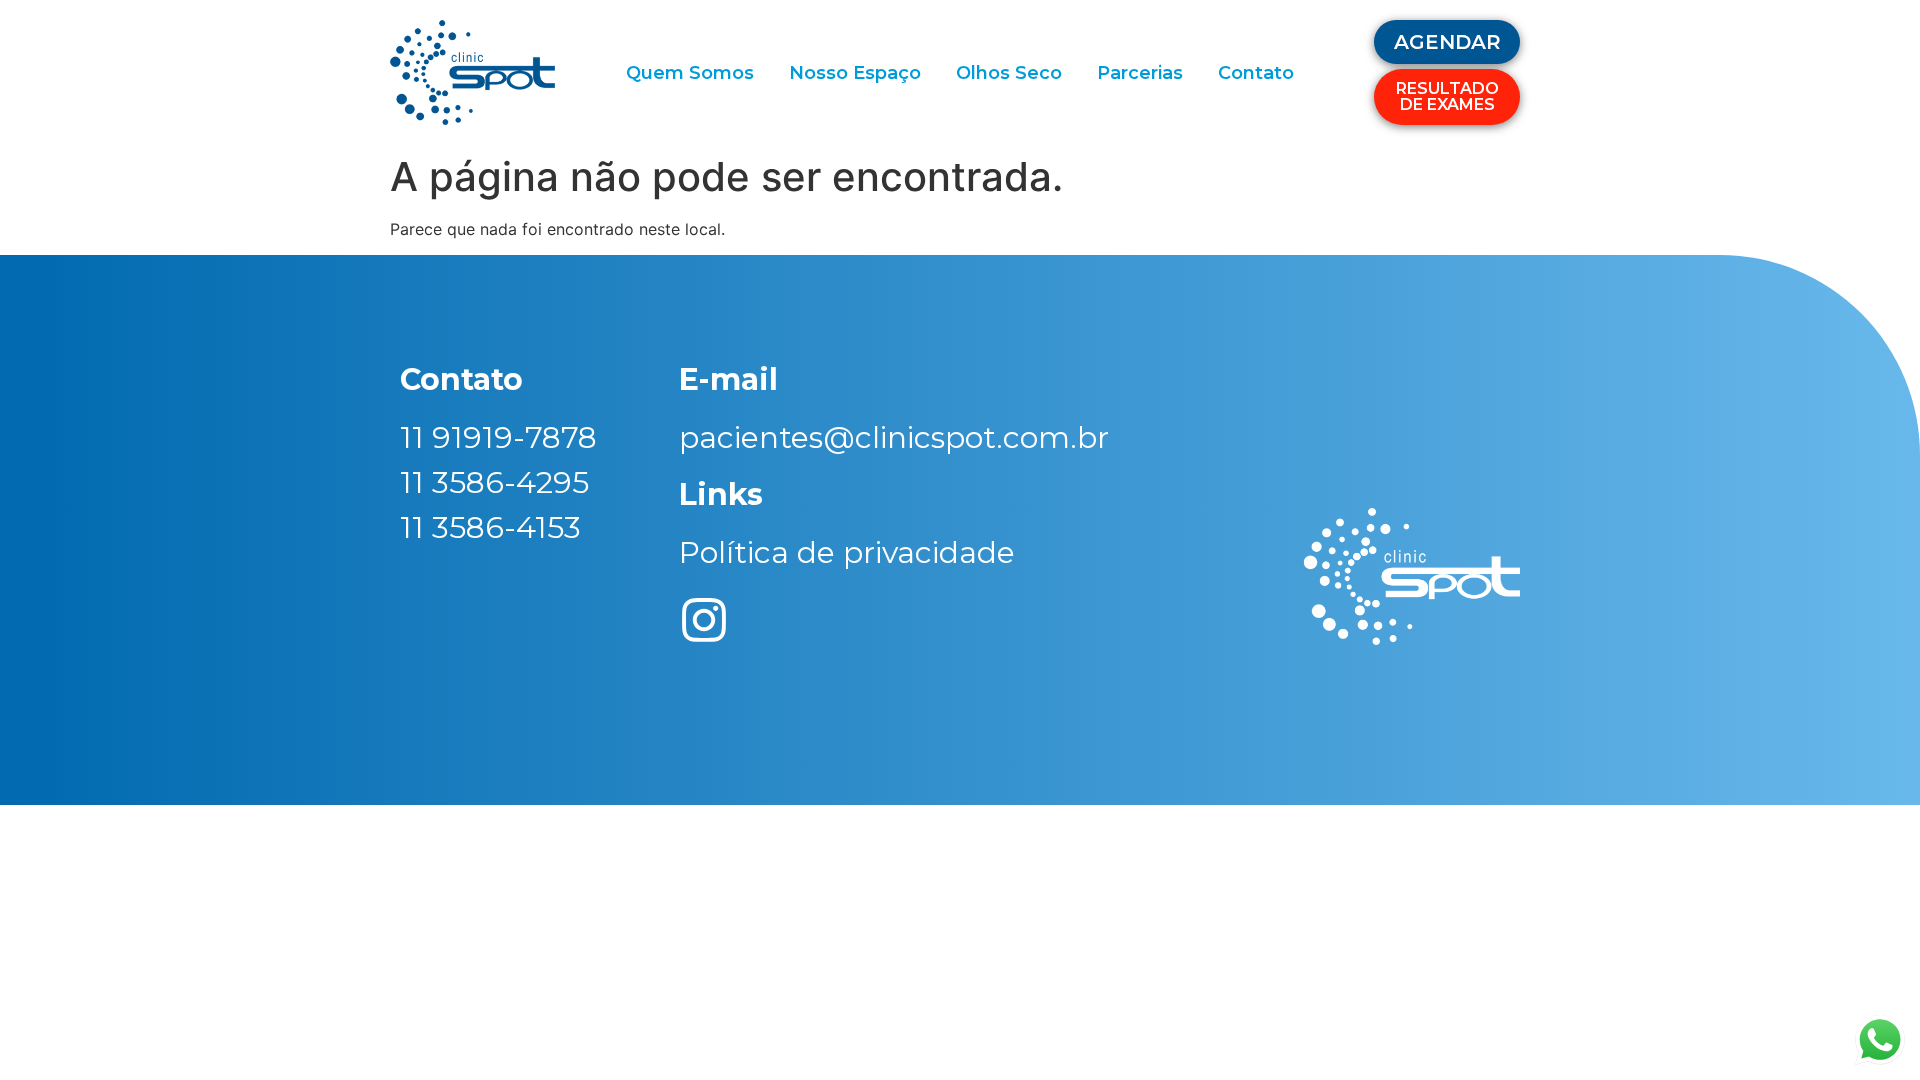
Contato (1256, 73)
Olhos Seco (1009, 73)
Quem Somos (690, 73)
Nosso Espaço (855, 73)
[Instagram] (704, 620)
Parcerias (1140, 73)
